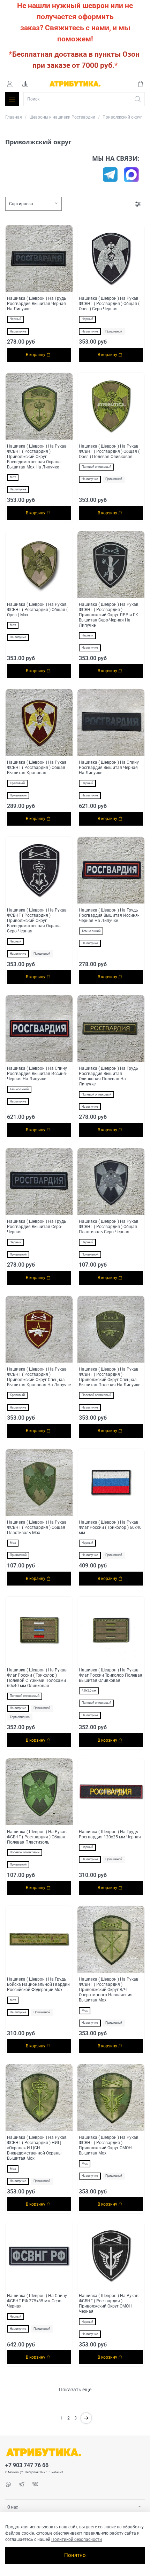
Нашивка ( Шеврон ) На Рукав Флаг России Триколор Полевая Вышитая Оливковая (111, 1675)
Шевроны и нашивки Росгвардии (62, 117)
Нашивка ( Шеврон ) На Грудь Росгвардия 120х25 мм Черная (110, 1834)
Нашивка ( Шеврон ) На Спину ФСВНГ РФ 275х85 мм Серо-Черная (37, 2301)
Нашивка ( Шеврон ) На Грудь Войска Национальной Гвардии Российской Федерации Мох (38, 1984)
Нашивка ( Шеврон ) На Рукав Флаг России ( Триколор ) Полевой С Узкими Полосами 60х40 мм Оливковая (37, 1678)
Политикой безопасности (77, 2539)
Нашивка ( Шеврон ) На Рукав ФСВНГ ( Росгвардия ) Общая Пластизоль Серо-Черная (109, 1227)
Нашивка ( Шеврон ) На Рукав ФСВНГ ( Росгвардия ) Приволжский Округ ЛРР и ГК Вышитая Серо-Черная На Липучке (109, 615)
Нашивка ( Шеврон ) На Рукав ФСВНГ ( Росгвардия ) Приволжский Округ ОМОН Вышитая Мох (109, 2145)
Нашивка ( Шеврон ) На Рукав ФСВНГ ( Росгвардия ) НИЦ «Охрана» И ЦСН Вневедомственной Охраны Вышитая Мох (37, 2148)
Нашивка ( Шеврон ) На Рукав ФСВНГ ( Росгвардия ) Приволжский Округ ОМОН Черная (109, 2304)
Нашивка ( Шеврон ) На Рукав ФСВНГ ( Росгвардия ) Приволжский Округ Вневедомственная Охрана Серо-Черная (37, 921)
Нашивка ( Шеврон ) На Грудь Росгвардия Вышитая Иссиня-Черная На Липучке (109, 915)
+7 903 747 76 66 (27, 2465)
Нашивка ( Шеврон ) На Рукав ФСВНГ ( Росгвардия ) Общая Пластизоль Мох (37, 1527)
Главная (14, 117)
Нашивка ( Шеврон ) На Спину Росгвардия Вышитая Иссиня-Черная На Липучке (37, 1074)
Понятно (75, 2555)
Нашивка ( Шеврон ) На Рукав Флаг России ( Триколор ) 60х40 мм (110, 1527)
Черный (16, 319)
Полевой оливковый (96, 467)
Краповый (17, 783)
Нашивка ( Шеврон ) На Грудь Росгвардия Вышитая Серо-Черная (37, 1227)
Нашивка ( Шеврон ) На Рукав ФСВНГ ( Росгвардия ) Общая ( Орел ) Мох (37, 610)
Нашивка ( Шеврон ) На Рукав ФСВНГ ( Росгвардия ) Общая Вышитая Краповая (37, 768)
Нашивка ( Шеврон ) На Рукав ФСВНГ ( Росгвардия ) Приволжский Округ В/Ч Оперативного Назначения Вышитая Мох (109, 1990)
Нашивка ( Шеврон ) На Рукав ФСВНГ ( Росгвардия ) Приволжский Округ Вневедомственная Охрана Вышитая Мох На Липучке (37, 457)
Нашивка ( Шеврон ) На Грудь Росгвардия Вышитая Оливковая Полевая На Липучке (108, 1076)
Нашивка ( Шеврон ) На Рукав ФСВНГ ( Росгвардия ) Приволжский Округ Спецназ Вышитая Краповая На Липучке (39, 1377)
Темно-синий (91, 931)
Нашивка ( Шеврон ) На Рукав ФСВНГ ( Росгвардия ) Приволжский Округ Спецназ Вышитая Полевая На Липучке (110, 1377)
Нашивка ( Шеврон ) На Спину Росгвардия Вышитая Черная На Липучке (109, 768)
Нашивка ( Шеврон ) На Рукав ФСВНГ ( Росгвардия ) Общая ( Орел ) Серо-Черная (109, 304)
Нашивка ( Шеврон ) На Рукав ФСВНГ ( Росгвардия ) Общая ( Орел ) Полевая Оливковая (109, 451)
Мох (13, 477)
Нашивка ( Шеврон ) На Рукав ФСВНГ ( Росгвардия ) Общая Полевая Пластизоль (37, 1837)
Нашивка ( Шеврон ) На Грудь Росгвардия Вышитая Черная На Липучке (37, 304)
